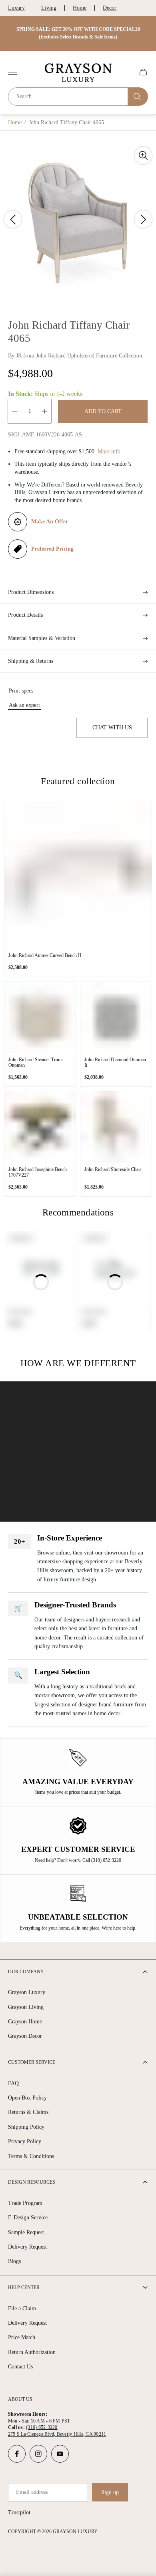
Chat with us (112, 728)
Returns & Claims (28, 2112)
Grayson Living (26, 2007)
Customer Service (32, 2062)
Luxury (16, 8)
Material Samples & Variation (42, 638)
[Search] (138, 97)
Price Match (22, 2337)
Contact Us (20, 2367)
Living (49, 8)
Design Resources (32, 2182)
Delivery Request (27, 2247)
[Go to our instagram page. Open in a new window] (38, 2454)
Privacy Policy (25, 2141)
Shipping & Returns (31, 661)
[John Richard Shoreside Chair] (116, 1127)
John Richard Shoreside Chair (113, 1169)
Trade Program (25, 2203)
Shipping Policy (26, 2127)
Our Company (26, 1972)
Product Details (25, 615)
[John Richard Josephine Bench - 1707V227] (40, 1127)
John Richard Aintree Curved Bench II (45, 955)
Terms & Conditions (31, 2156)
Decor (110, 8)
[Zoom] (143, 155)
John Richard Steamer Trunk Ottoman (36, 1062)
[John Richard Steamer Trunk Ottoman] (40, 1017)
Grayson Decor (25, 2036)
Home (80, 8)
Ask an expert (24, 705)
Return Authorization (32, 2352)
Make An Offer (50, 522)
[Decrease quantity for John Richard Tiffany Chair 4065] (15, 411)
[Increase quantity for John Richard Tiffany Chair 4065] (44, 411)
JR (19, 356)
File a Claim (22, 2309)
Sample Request (26, 2232)
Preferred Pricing (52, 549)
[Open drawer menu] (12, 72)
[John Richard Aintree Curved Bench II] (78, 875)
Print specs (21, 691)
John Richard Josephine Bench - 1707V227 (39, 1172)
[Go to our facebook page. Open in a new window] (17, 2454)
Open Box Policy (27, 2098)
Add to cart (103, 411)
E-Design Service (28, 2218)
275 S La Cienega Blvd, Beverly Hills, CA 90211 (57, 2434)
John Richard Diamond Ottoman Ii (115, 1062)
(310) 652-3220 (42, 2427)
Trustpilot (19, 2512)
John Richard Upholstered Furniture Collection (89, 356)
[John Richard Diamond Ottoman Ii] (116, 1017)
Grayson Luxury (27, 1992)
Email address (32, 2492)
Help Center (24, 2287)
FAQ (13, 2083)
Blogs (14, 2261)
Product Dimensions (31, 592)
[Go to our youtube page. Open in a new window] (60, 2454)
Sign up (110, 2492)
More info (109, 451)
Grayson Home (25, 2022)
